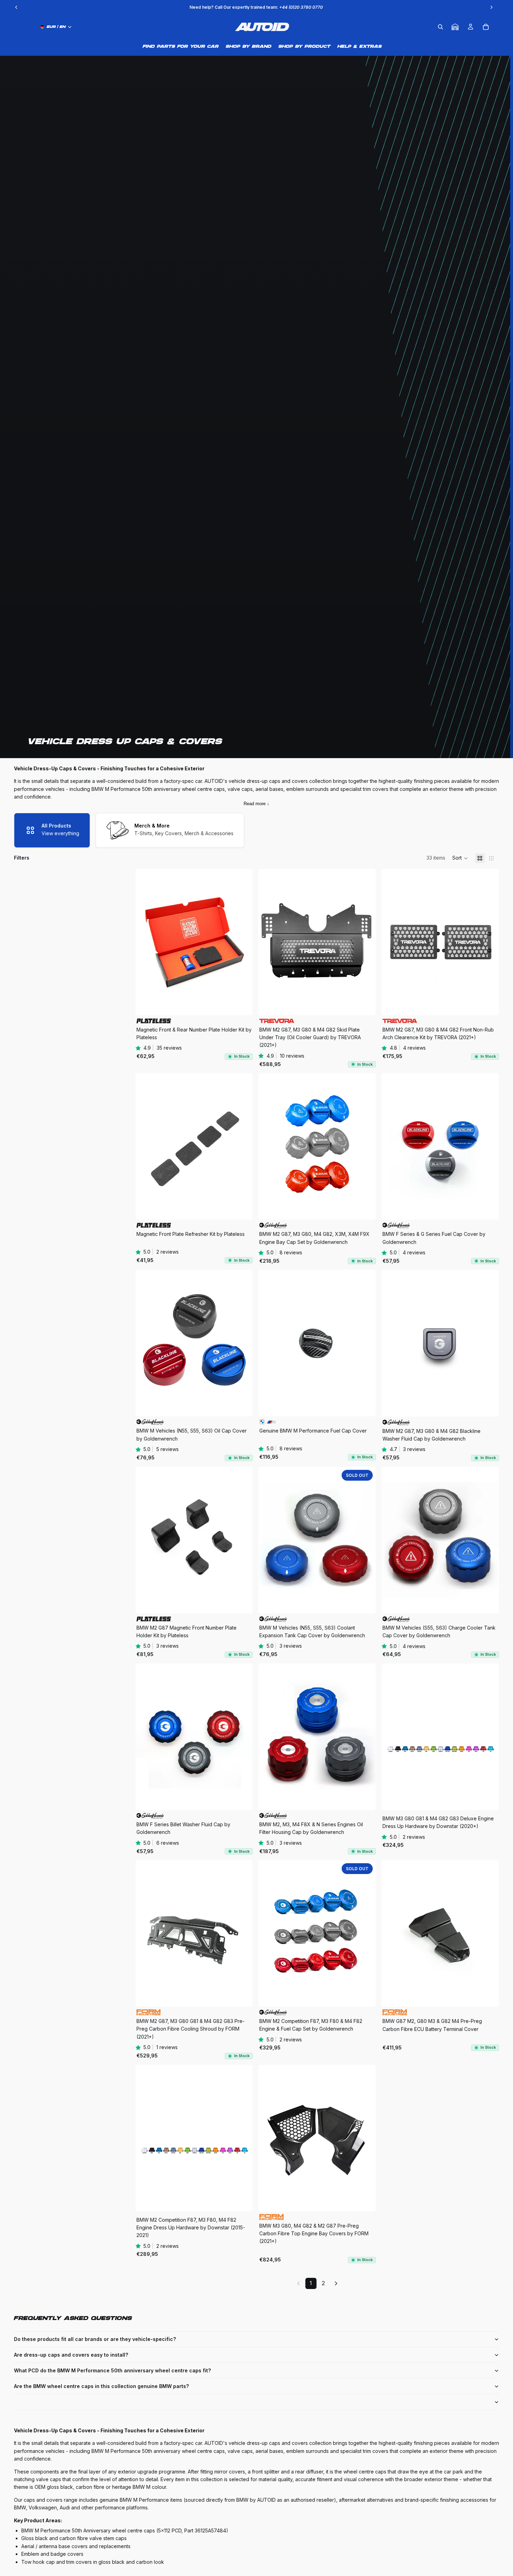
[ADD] (365, 1004)
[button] (460, 858)
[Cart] (486, 27)
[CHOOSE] (242, 1004)
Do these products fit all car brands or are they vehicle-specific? (95, 2339)
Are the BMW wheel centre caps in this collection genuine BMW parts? (101, 2386)
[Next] (336, 2283)
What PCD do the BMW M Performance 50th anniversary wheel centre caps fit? (112, 2370)
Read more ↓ (256, 804)
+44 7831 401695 (299, 7)
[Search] (440, 27)
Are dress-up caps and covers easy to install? (71, 2355)
